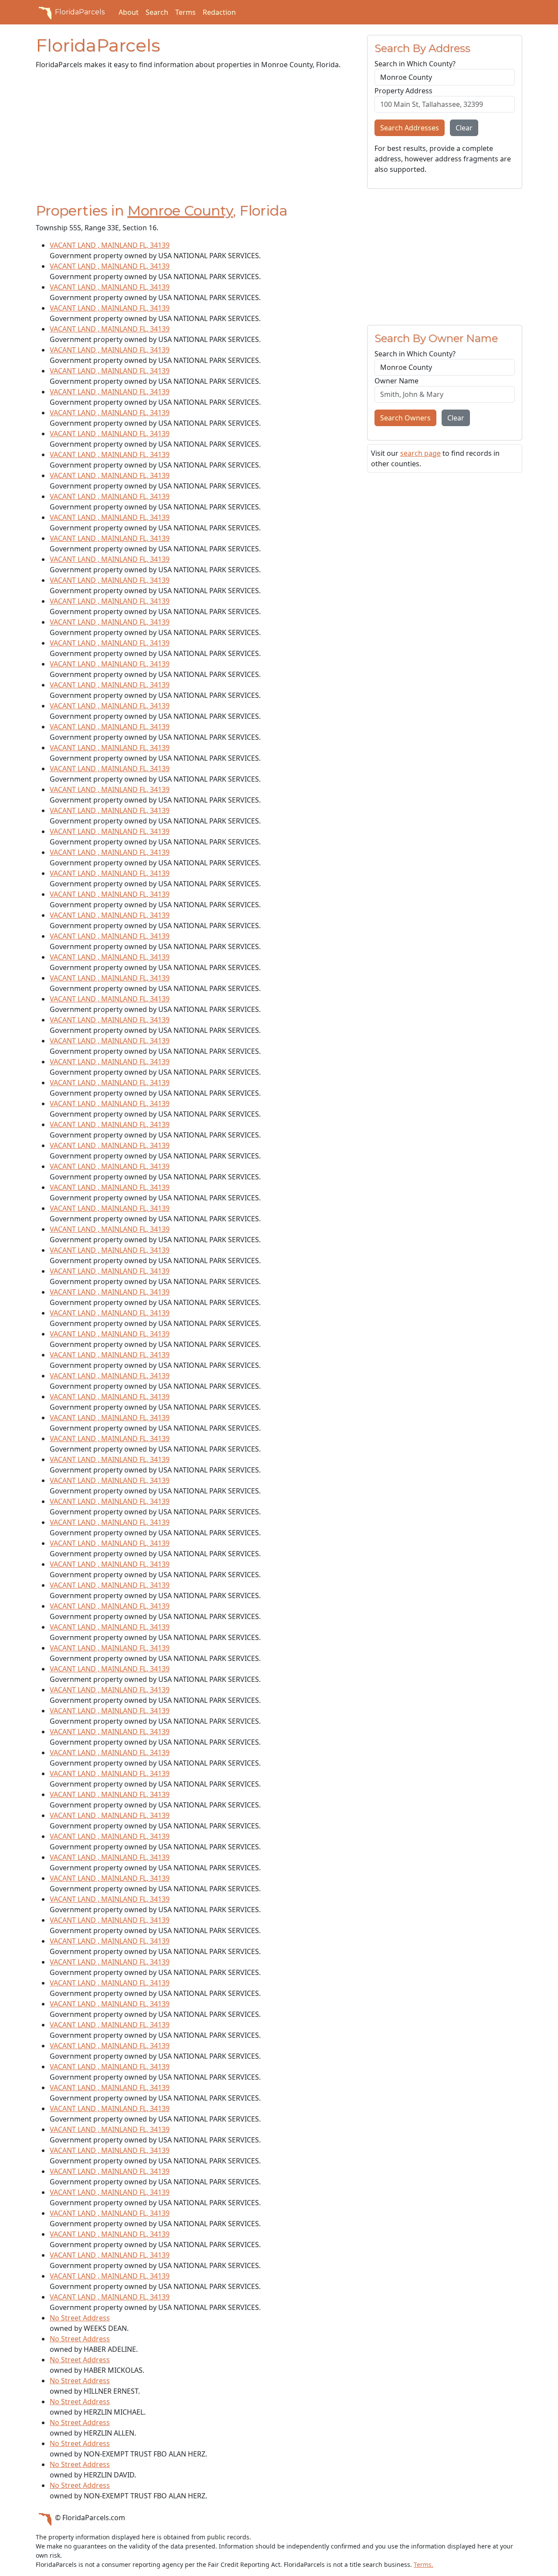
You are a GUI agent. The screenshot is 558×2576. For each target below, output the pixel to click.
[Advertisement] (196, 138)
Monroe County (180, 210)
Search (157, 12)
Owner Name (396, 381)
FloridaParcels (80, 12)
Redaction (219, 12)
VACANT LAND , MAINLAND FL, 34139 (110, 245)
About (129, 12)
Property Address (403, 91)
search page (420, 453)
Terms (185, 12)
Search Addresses (410, 128)
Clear (464, 128)
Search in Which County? (415, 64)
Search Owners (405, 418)
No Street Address (80, 2318)
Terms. (424, 2564)
